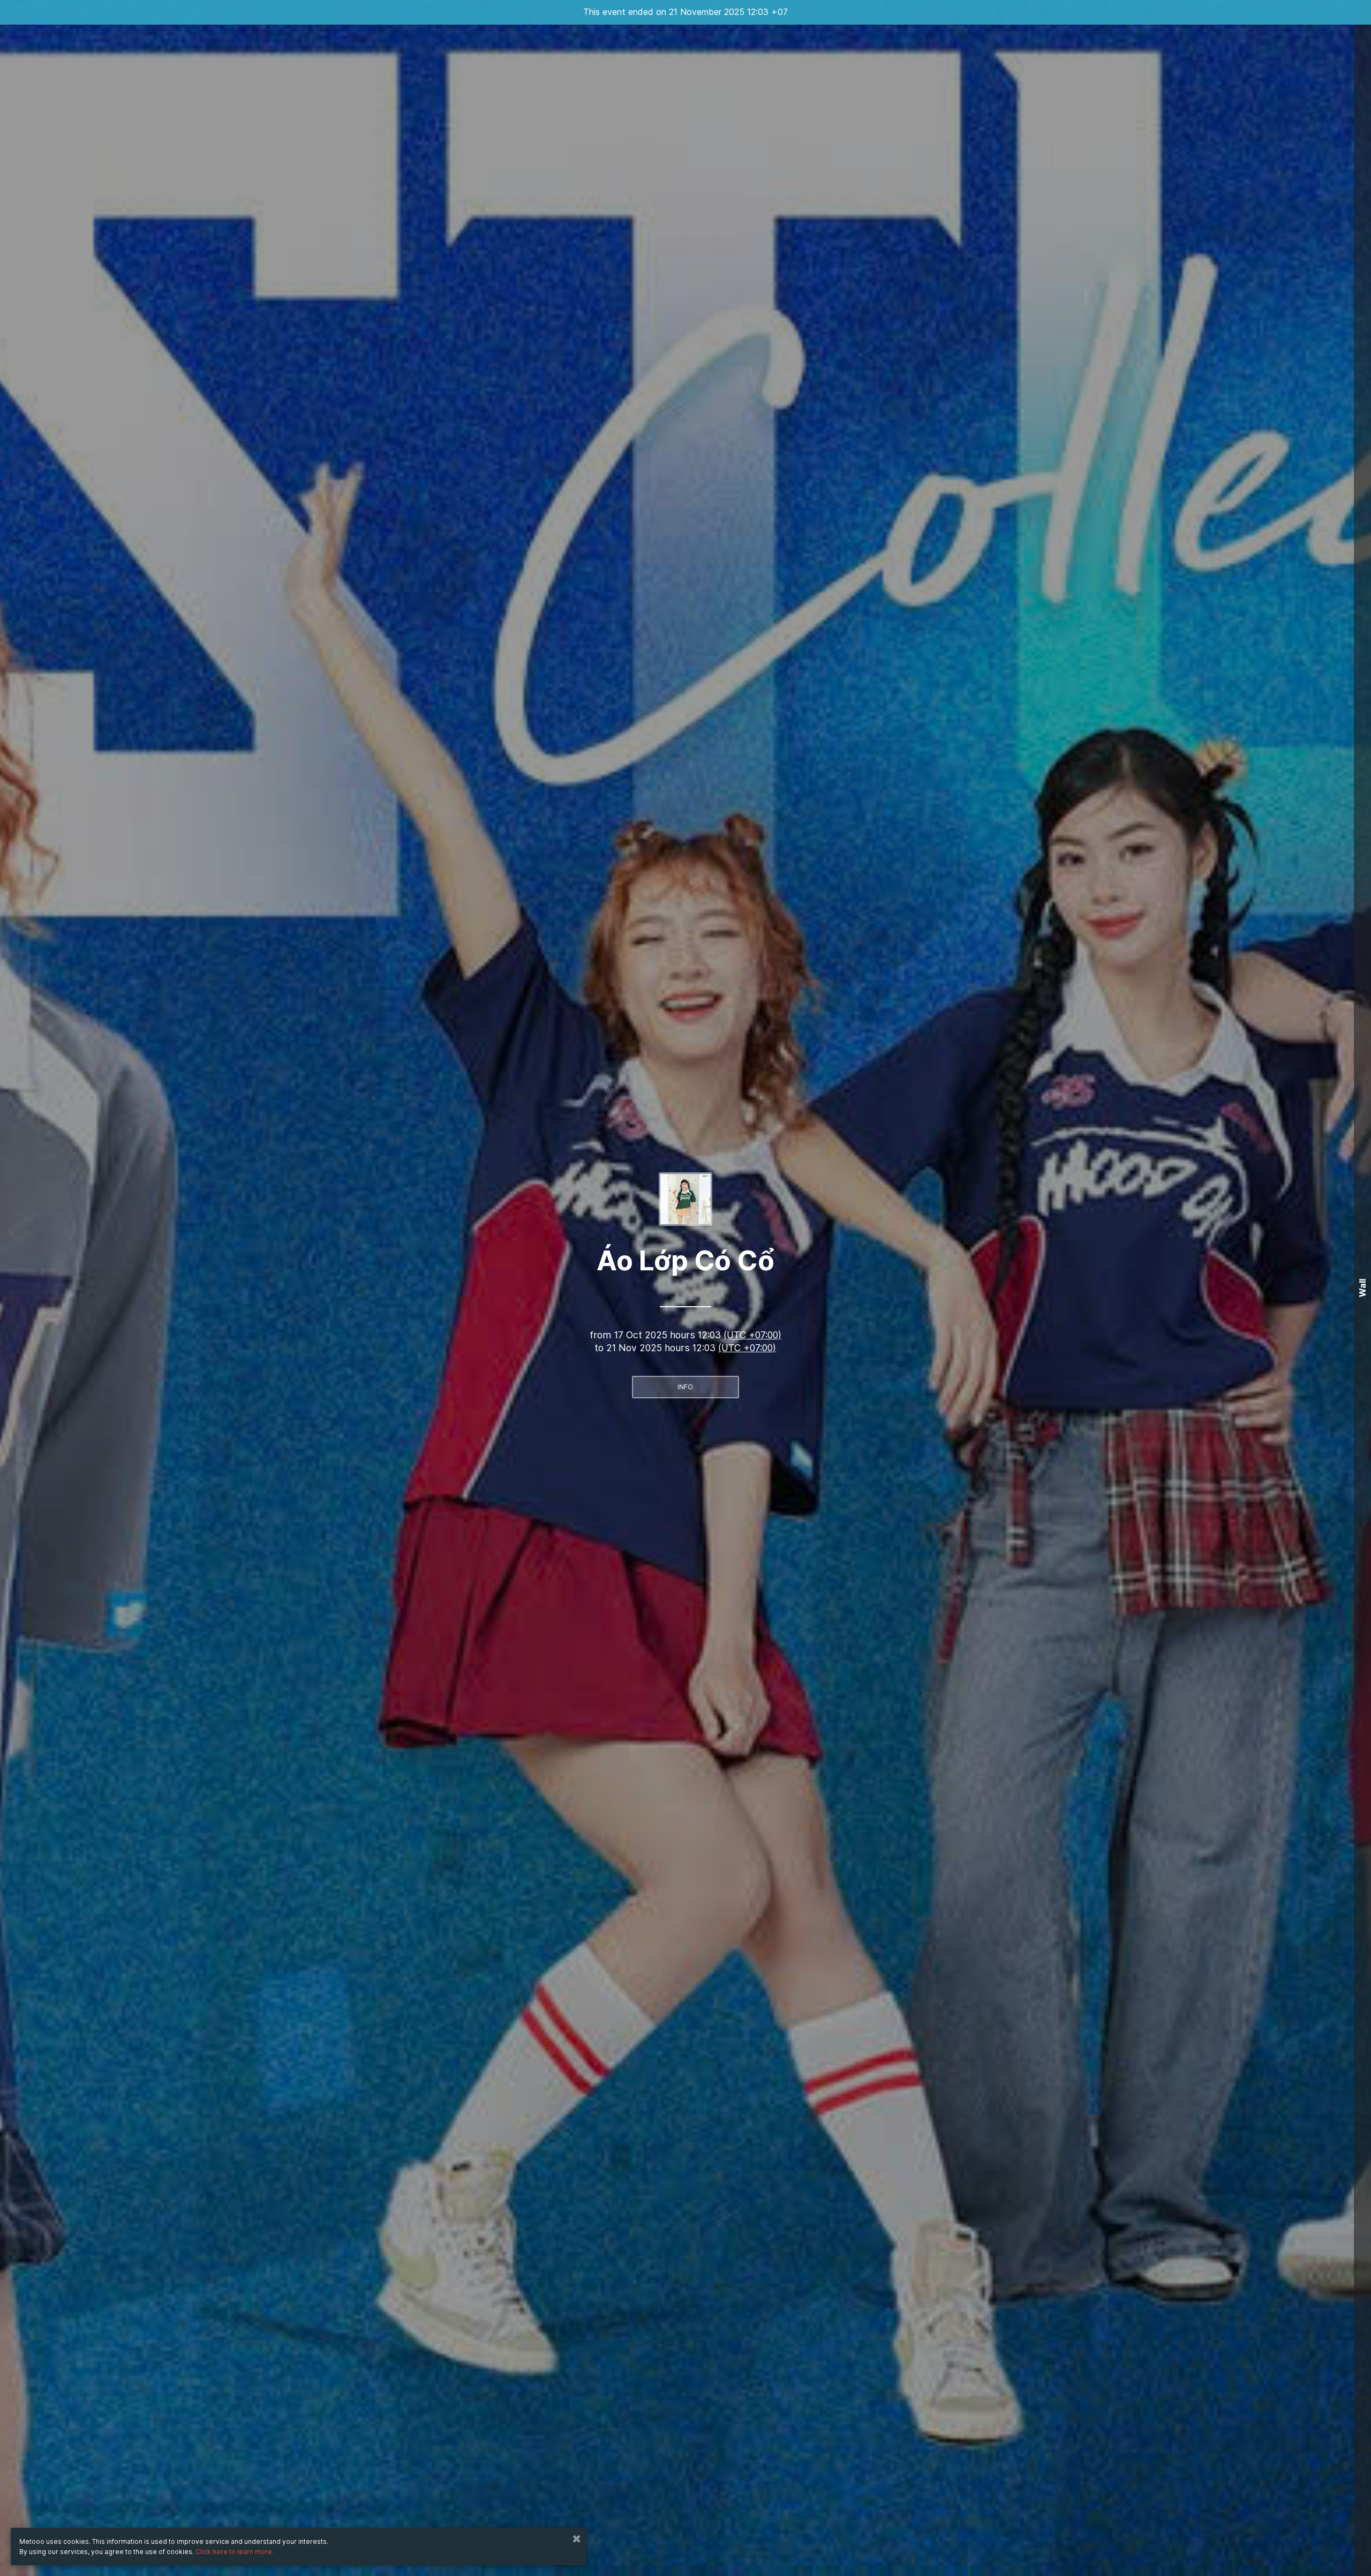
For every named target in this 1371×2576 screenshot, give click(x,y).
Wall (1362, 1288)
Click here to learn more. (235, 2552)
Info (685, 1387)
